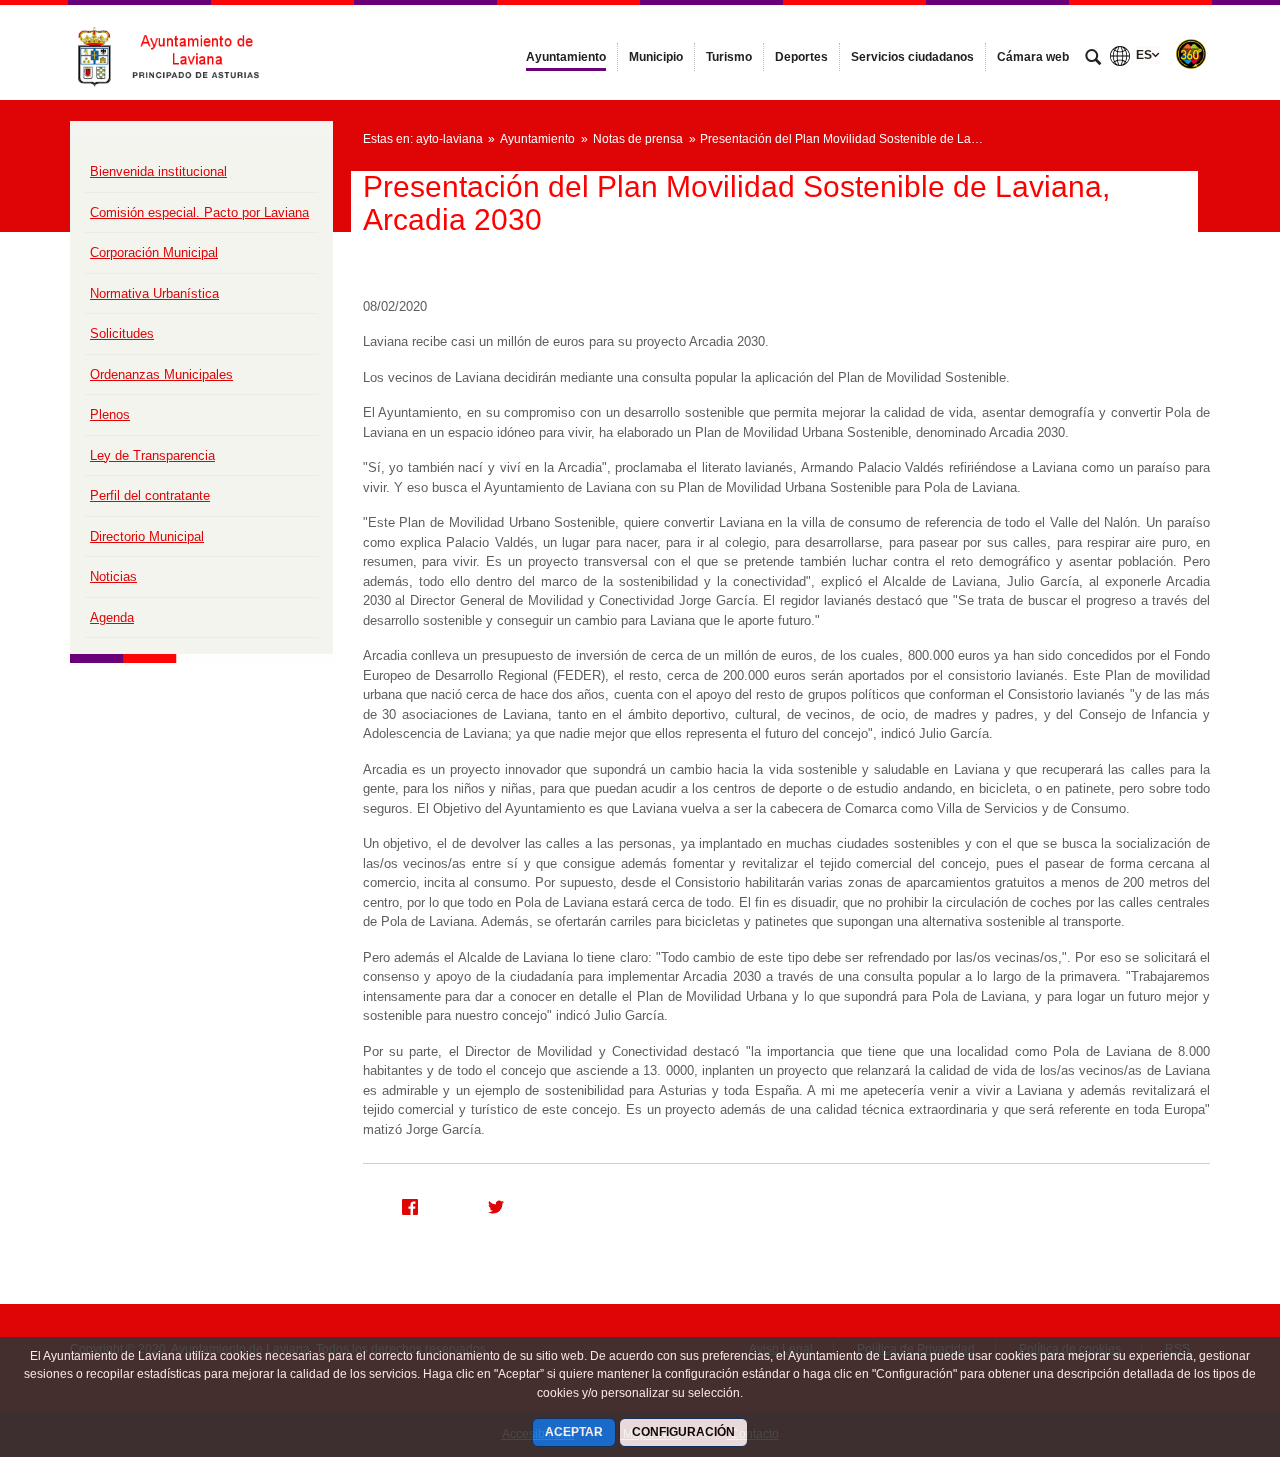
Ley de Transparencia (152, 455)
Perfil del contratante (150, 495)
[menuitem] (566, 57)
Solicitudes (122, 333)
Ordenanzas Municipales (161, 374)
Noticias (113, 576)
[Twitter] (488, 1204)
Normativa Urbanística (154, 293)
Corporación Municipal (154, 252)
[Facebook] (402, 1204)
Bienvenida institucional (158, 171)
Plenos (110, 414)
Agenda (112, 617)
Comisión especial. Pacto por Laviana (199, 212)
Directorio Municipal (147, 536)
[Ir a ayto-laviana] (180, 52)
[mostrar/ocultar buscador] (1093, 59)
